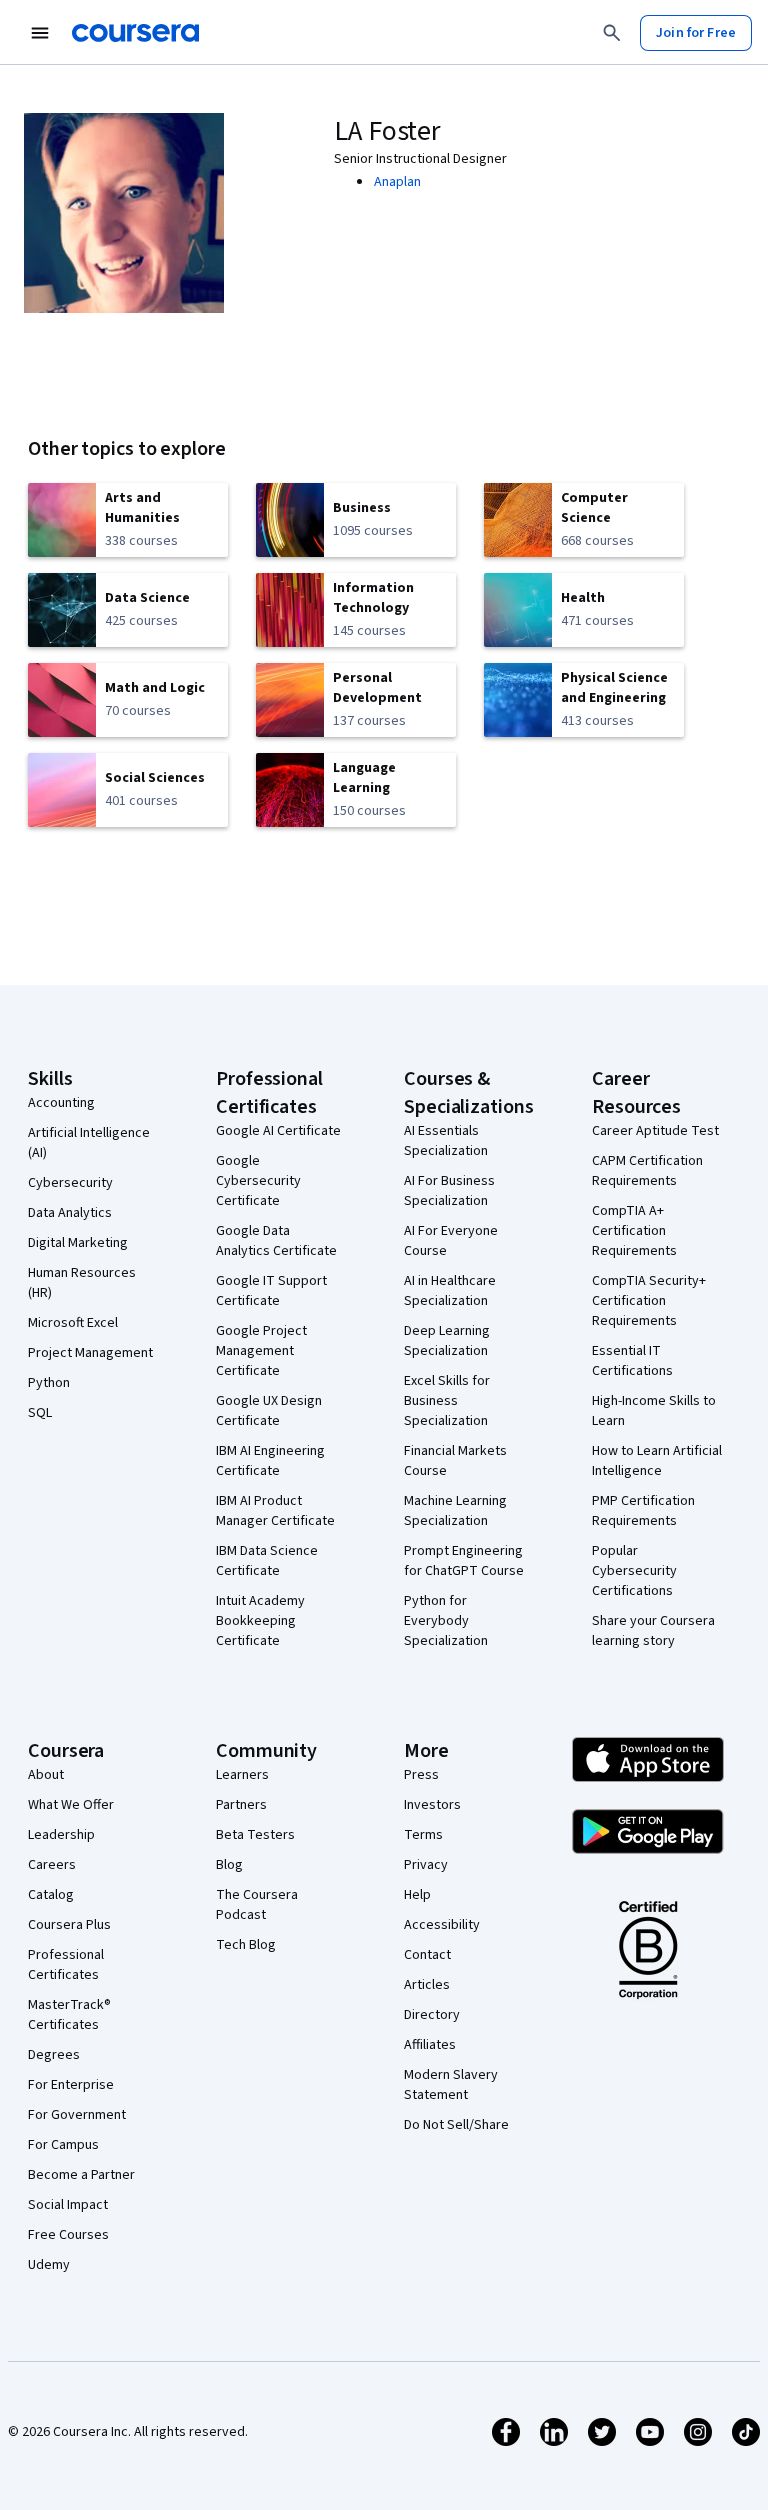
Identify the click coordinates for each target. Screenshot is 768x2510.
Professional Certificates (66, 1965)
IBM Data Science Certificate (267, 1561)
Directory (432, 2015)
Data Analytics (70, 1213)
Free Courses (68, 2235)
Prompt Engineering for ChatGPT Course (464, 1561)
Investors (432, 1805)
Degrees (54, 2055)
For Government (77, 2115)
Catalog (51, 1895)
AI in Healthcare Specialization (450, 1291)
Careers (52, 1865)
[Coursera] (135, 33)
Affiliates (430, 2045)
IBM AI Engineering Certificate (270, 1461)
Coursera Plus (69, 1925)
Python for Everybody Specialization (446, 1621)
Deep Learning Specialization (447, 1341)
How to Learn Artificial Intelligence (657, 1461)
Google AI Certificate (278, 1131)
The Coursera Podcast (257, 1905)
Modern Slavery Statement (451, 2085)
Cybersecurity (70, 1183)
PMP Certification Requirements (643, 1511)
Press (421, 1775)
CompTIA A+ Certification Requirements (634, 1231)
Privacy (426, 1865)
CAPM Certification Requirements (647, 1171)
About (46, 1775)
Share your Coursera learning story (653, 1631)
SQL (40, 1413)
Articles (427, 1985)
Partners (241, 1805)
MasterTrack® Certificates (69, 2015)
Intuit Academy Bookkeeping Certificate (260, 1621)
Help (417, 1895)
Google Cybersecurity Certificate (258, 1181)
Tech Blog (246, 1945)
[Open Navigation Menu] (40, 33)
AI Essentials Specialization (446, 1141)
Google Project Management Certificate (261, 1351)
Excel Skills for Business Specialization (447, 1401)
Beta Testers (255, 1835)
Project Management (90, 1353)
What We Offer (71, 1805)
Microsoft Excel (73, 1323)
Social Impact (68, 2205)
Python (49, 1383)
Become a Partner (81, 2175)
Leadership (61, 1835)
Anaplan (397, 182)
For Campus (63, 2145)
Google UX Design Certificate (269, 1411)
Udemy (49, 2265)
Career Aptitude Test (655, 1131)
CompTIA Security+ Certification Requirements (649, 1301)
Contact (427, 1955)
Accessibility (442, 1925)
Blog (229, 1865)
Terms (423, 1835)
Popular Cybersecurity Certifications (634, 1571)
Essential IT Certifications (632, 1361)
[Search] (612, 33)
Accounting (61, 1103)
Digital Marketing (78, 1243)
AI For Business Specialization (449, 1191)
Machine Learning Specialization (455, 1511)
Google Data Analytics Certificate (276, 1241)
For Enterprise (71, 2085)
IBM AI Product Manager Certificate (275, 1511)
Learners (242, 1775)
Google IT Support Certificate (271, 1291)
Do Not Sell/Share (456, 2125)
